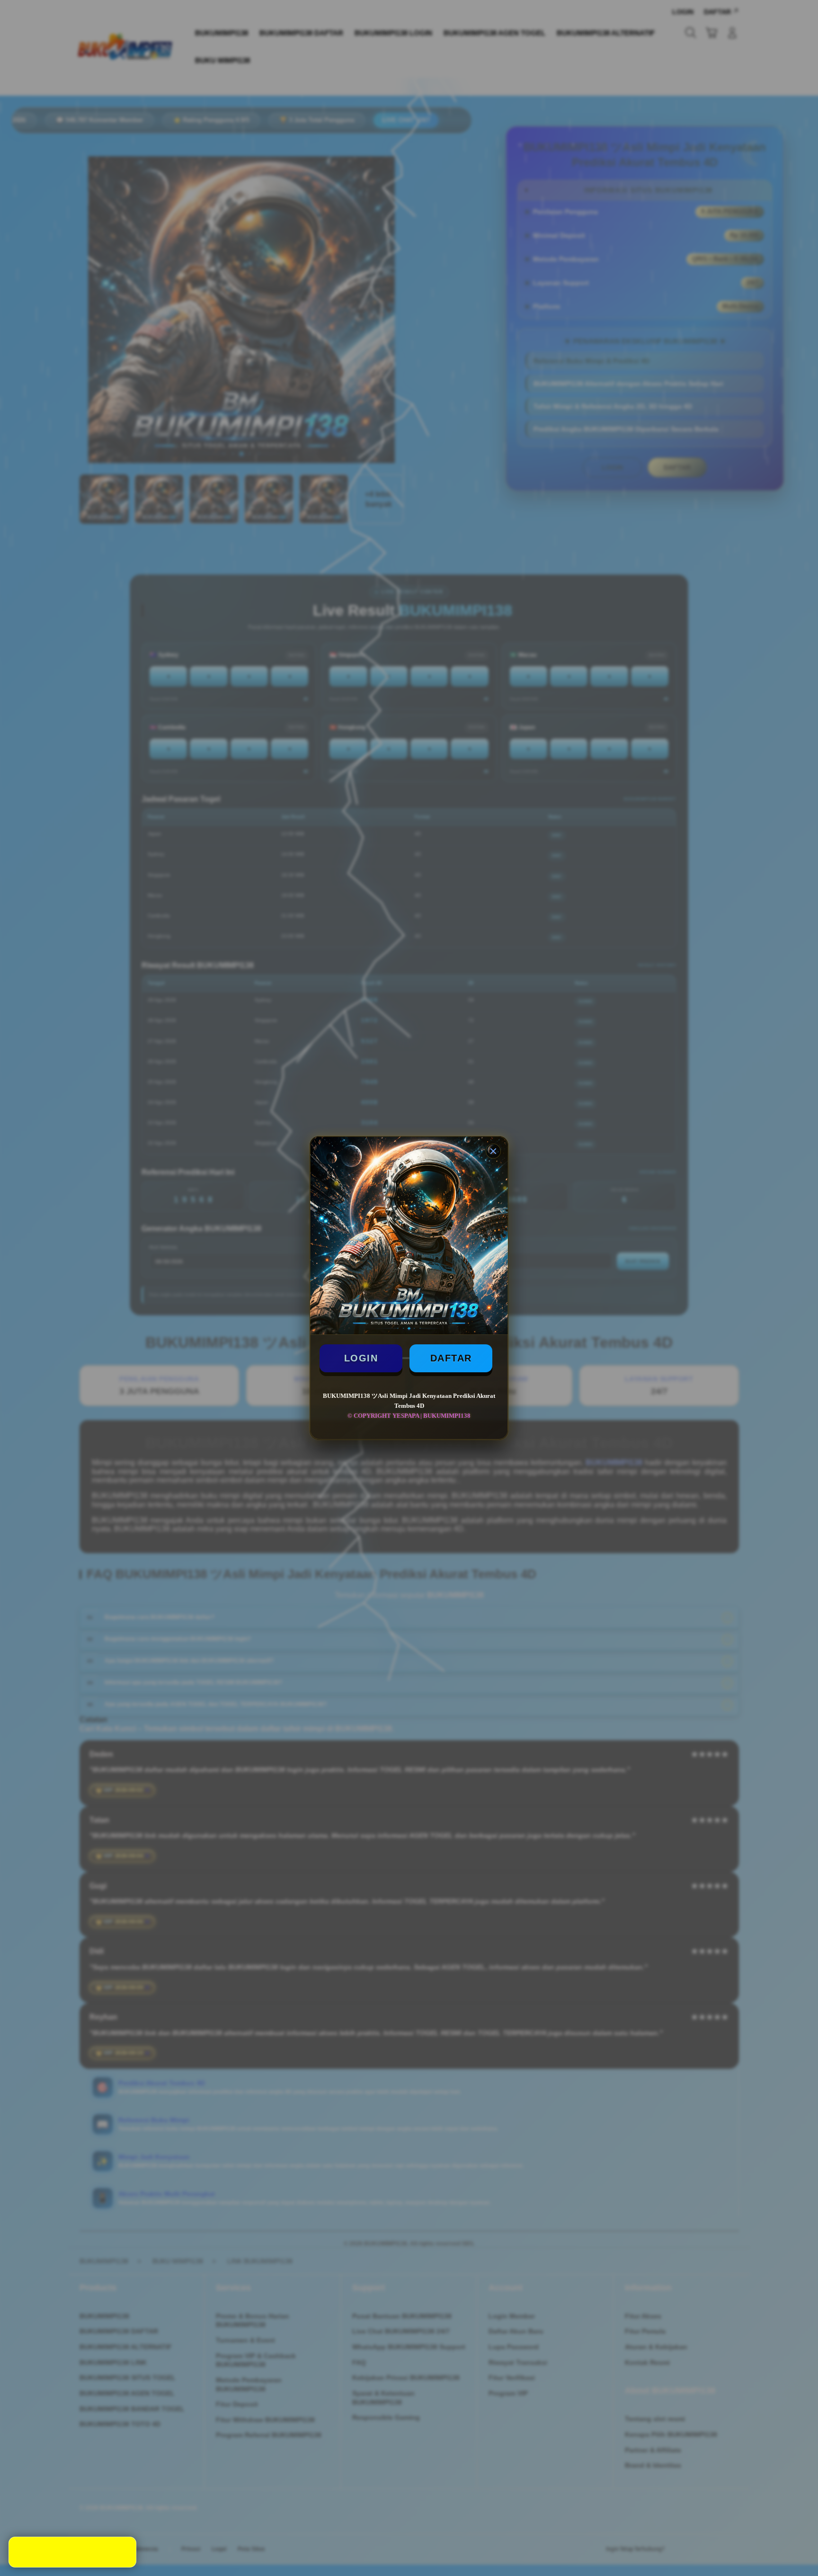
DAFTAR (451, 1358)
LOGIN (361, 1358)
